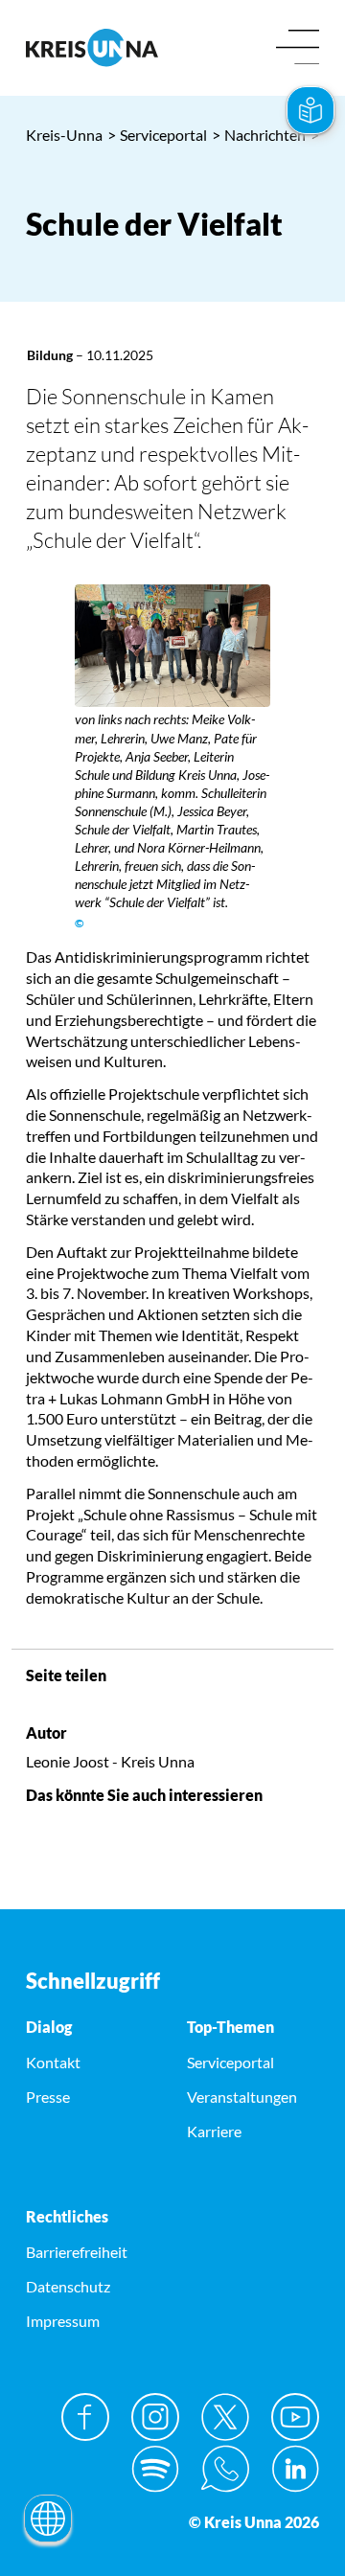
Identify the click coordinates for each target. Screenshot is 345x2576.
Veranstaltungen (242, 2097)
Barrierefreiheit (77, 2252)
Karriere (214, 2131)
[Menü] (298, 48)
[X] (225, 2417)
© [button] (80, 923)
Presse (48, 2097)
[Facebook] (85, 2417)
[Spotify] (155, 2469)
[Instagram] (155, 2417)
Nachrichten (259, 135)
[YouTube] (295, 2417)
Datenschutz (68, 2286)
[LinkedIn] (295, 2469)
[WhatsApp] (225, 2469)
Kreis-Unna (64, 135)
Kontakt (53, 2062)
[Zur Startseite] (92, 47)
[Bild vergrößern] (172, 645)
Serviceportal (157, 135)
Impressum (63, 2321)
